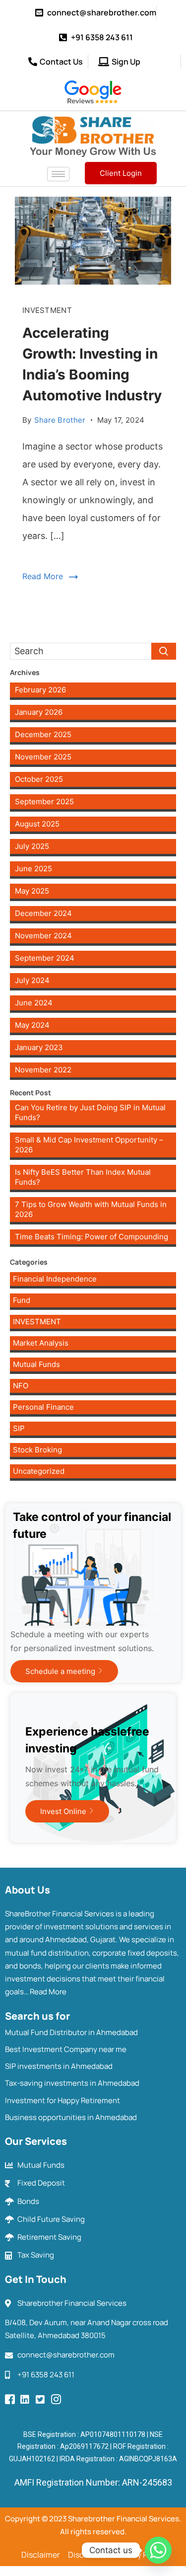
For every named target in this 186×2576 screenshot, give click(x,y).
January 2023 (39, 1047)
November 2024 (43, 936)
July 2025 (32, 846)
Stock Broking (37, 1450)
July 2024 (32, 980)
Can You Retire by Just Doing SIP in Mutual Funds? (90, 1112)
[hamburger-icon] (58, 174)
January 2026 (39, 712)
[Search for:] (93, 651)
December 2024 (43, 913)
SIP (19, 1428)
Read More (43, 576)
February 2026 (40, 690)
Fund (22, 1300)
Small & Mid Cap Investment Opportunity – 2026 (89, 1145)
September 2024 (45, 958)
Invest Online (63, 1811)
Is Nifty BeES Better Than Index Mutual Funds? (83, 1177)
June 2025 (33, 869)
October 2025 (39, 779)
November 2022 (43, 1070)
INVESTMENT (47, 310)
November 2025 (43, 757)
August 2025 (37, 824)
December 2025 (43, 734)
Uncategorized (39, 1471)
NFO (21, 1386)
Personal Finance (43, 1407)
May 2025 (32, 891)
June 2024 (34, 1003)
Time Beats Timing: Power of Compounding (92, 1237)
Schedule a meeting (60, 1671)
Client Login (121, 173)
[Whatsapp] (158, 2550)
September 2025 (44, 801)
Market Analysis (41, 1343)
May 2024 (32, 1025)
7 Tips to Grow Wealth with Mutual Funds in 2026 (91, 1209)
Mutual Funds (36, 1364)
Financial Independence (55, 1279)
